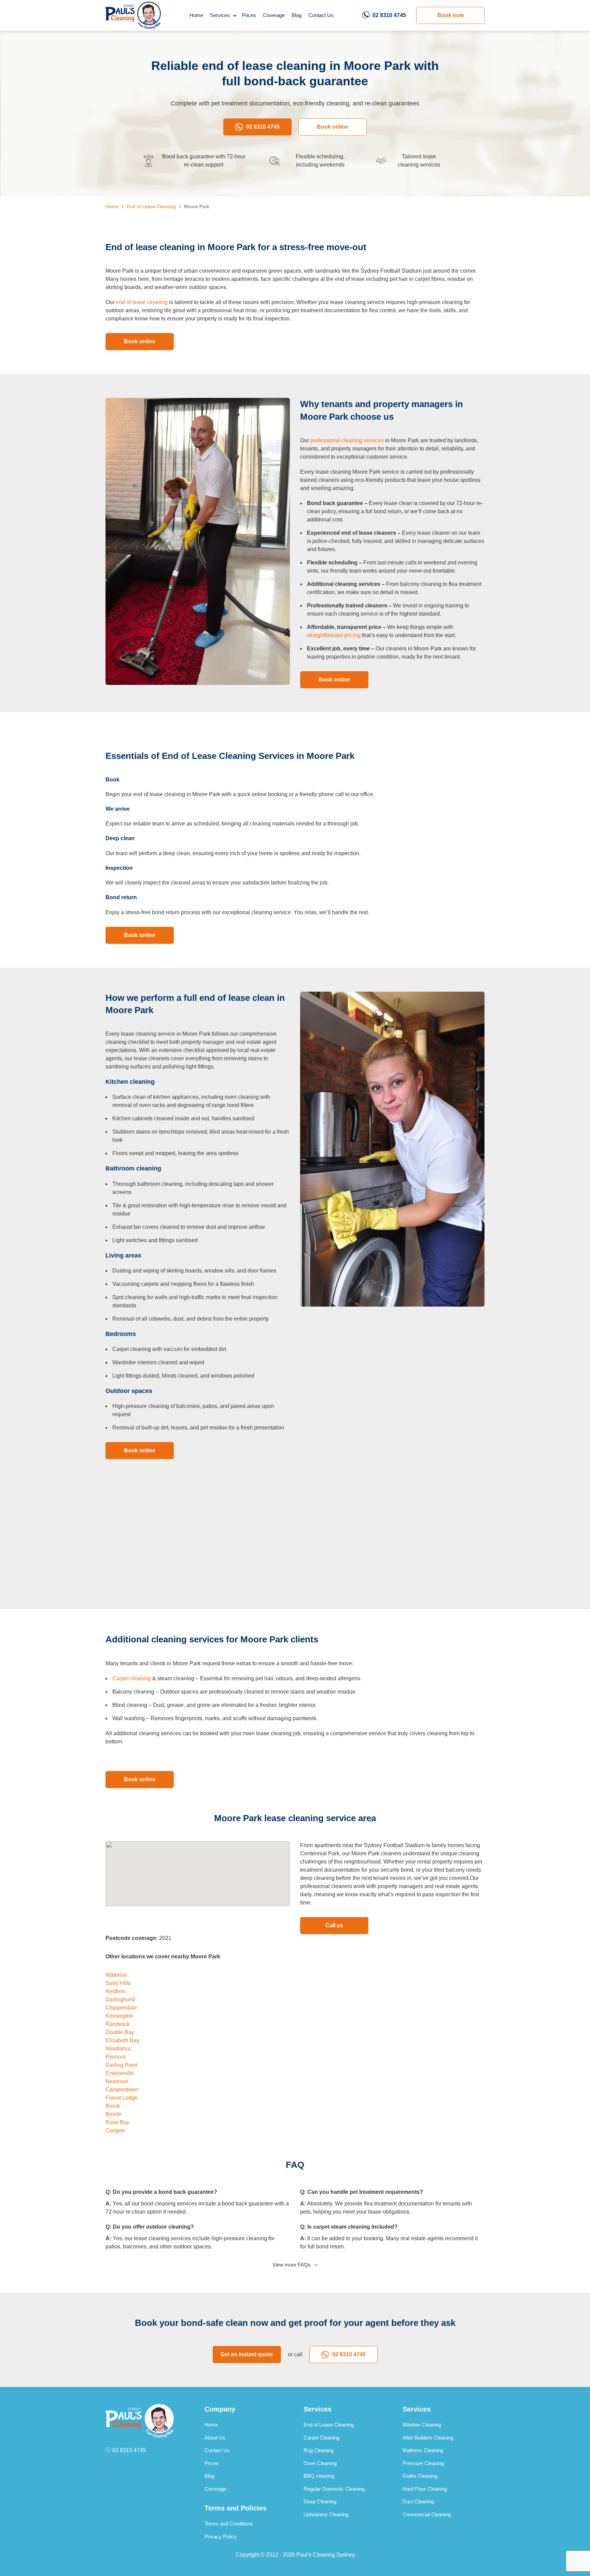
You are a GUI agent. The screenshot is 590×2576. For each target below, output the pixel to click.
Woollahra (118, 2049)
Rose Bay (117, 2122)
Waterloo (116, 1975)
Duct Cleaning (418, 2501)
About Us (215, 2438)
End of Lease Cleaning (329, 2425)
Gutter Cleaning (420, 2476)
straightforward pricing (334, 635)
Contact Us (321, 15)
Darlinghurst (120, 1999)
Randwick (118, 2024)
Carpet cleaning (132, 1678)
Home (196, 15)
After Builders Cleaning (428, 2438)
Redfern (115, 1991)
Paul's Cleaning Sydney (326, 2555)
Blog (297, 15)
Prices (249, 15)
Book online (333, 127)
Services (220, 15)
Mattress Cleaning (423, 2450)
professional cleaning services (347, 440)
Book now (451, 15)
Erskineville (120, 2073)
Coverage (274, 15)
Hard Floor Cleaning (425, 2489)
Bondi (113, 2106)
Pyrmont (116, 2057)
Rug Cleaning (319, 2450)
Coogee (115, 2131)
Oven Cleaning (320, 2463)
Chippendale (121, 2008)
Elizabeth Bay (122, 2040)
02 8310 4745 (389, 15)
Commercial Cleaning (427, 2514)
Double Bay (120, 2032)
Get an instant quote (247, 2354)
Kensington (119, 2016)
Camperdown (122, 2090)
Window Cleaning (422, 2425)
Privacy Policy (221, 2537)
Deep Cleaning (320, 2501)
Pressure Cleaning (423, 2463)
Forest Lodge (122, 2098)
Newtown (117, 2081)
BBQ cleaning (319, 2476)
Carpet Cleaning (321, 2438)
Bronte (114, 2114)
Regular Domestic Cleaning (334, 2489)
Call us (334, 1925)
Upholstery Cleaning (326, 2514)
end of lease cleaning (142, 302)
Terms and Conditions (229, 2524)
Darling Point (121, 2065)
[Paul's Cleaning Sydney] (133, 15)
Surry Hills (118, 1983)
